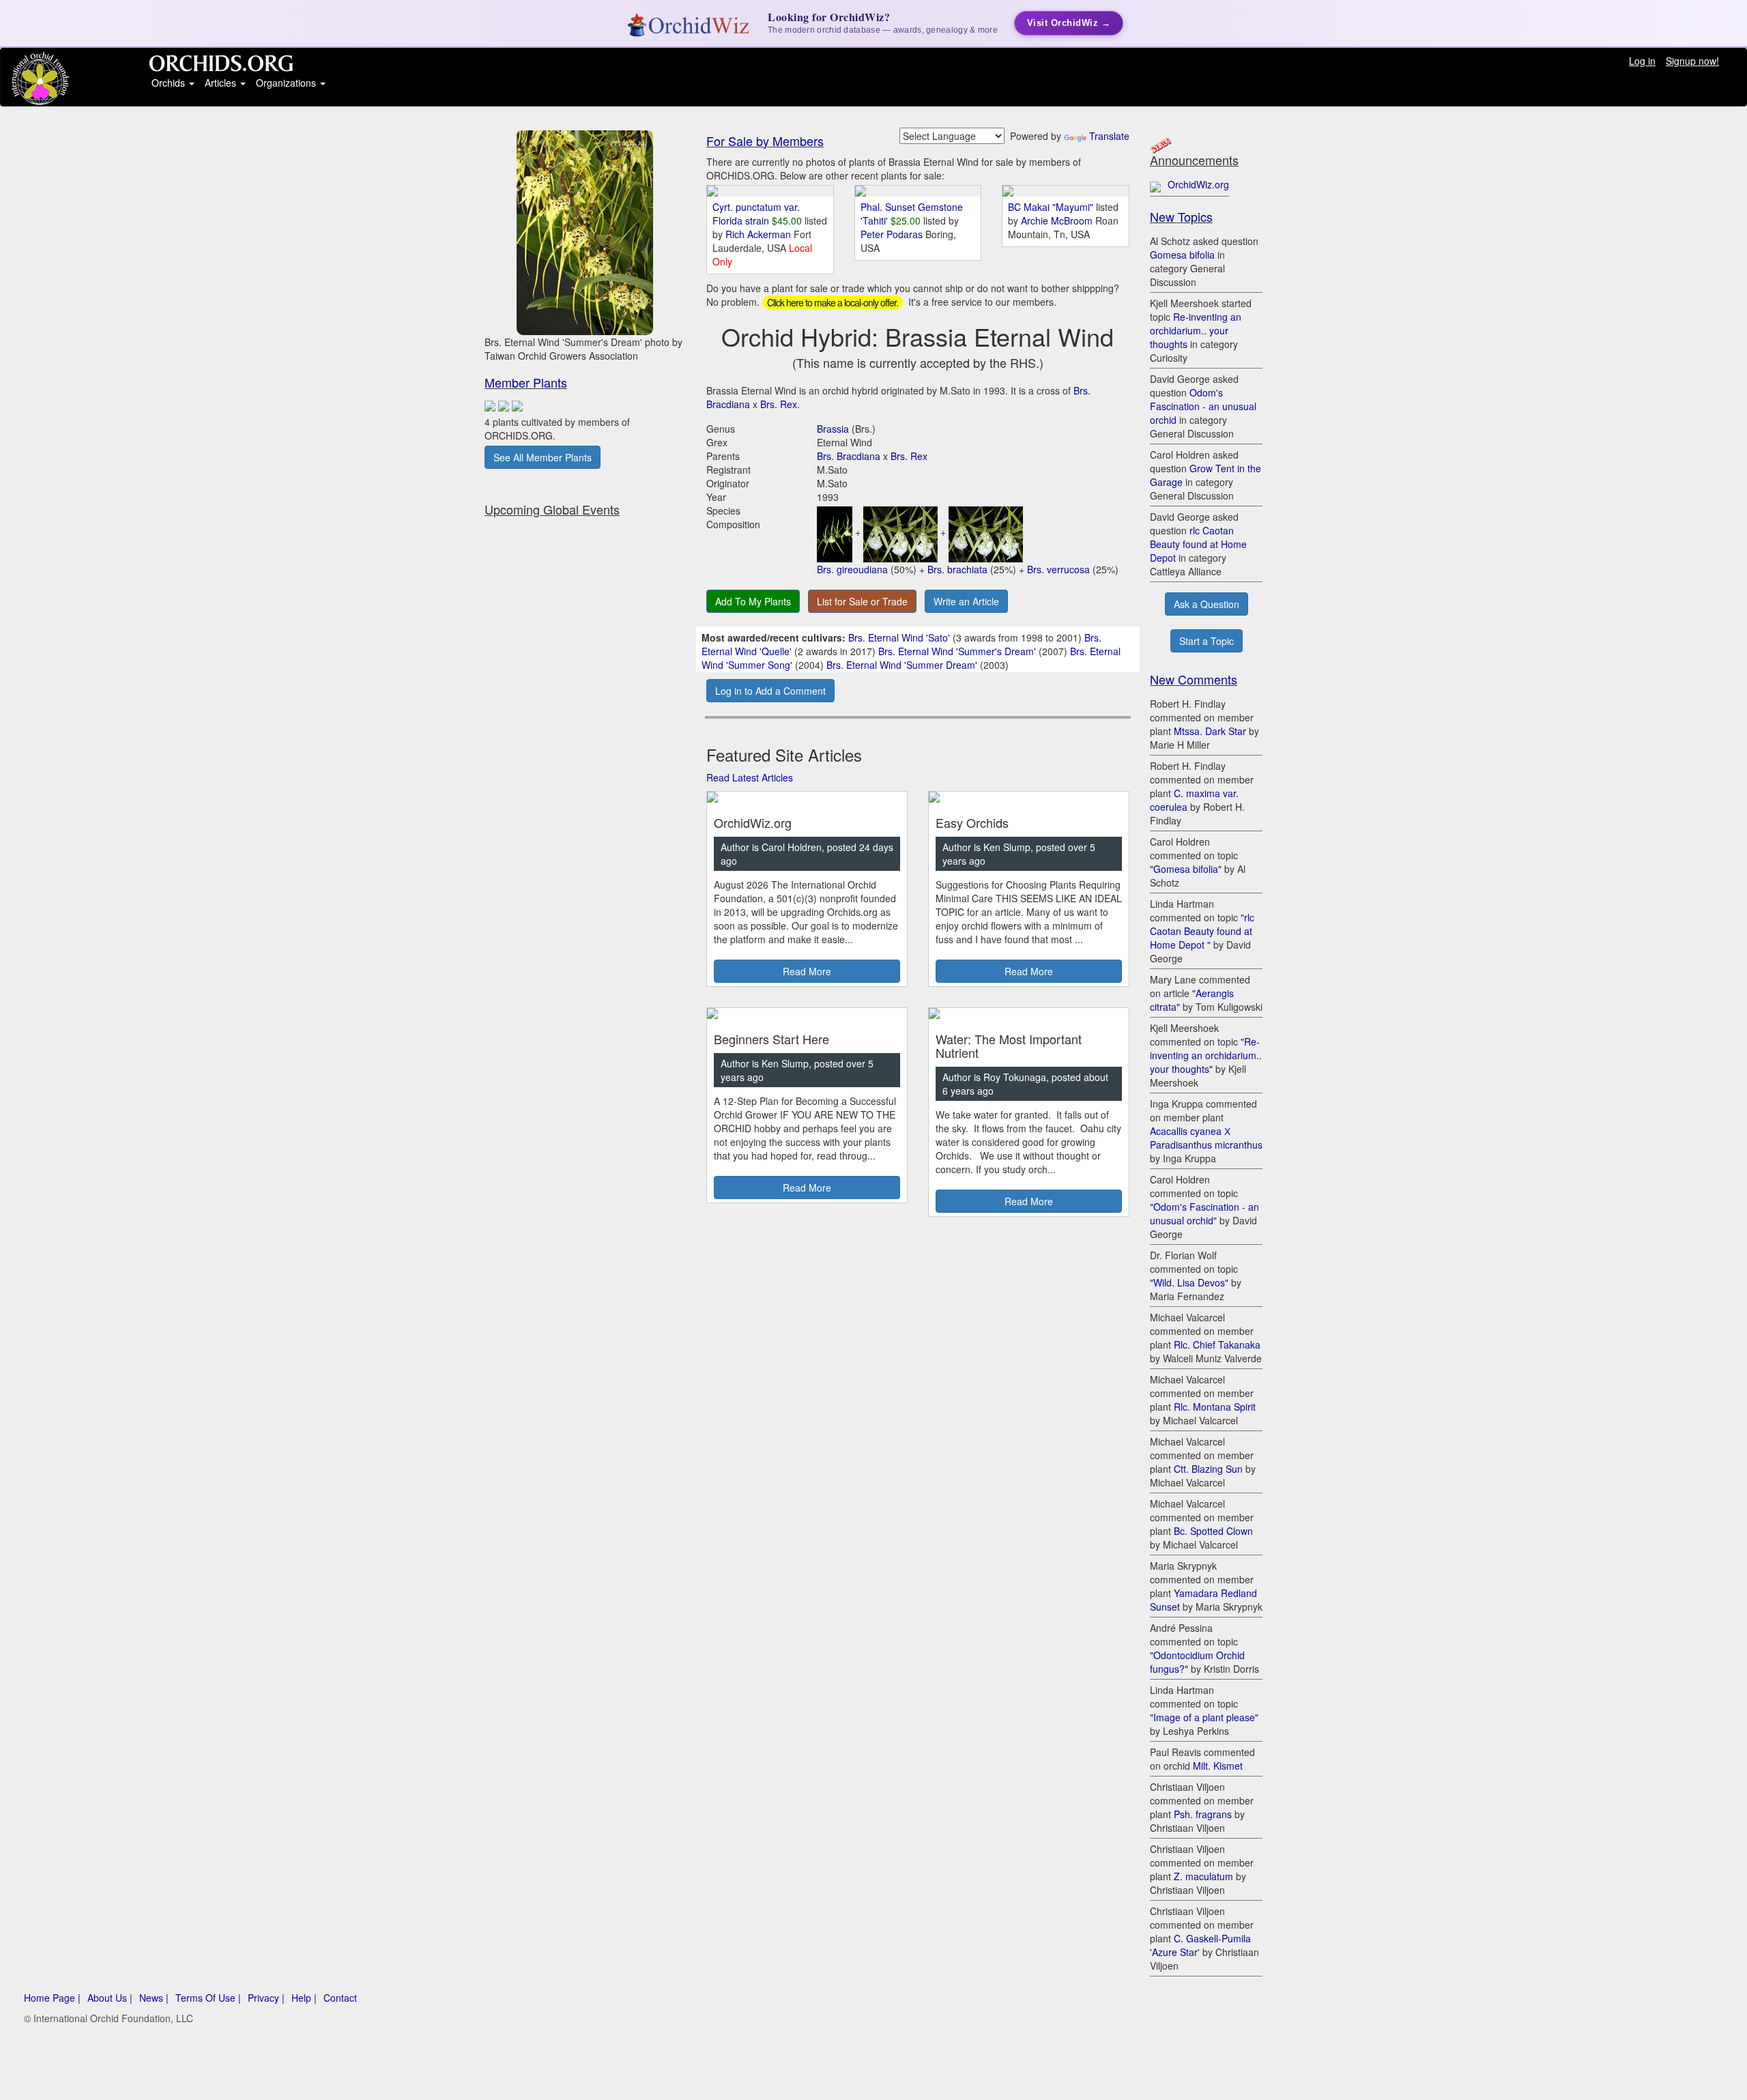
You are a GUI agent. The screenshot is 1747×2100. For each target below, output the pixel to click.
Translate (1109, 136)
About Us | (110, 1998)
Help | (304, 1998)
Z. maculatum (1203, 1876)
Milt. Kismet (1218, 1766)
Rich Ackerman (760, 234)
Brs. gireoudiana (852, 569)
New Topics (1181, 216)
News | (154, 1998)
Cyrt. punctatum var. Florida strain (756, 214)
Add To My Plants (753, 601)
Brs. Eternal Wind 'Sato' (899, 637)
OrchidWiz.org (1198, 184)
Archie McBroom (1058, 220)
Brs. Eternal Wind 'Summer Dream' (902, 665)
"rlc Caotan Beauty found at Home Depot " (1202, 931)
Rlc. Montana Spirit (1215, 1407)
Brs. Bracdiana (849, 456)
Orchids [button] (170, 83)
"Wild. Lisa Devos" (1189, 1282)
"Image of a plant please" (1204, 1717)
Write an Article (966, 601)
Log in (1642, 61)
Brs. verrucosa (1058, 569)
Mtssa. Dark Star (1210, 731)
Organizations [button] (287, 83)
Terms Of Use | (208, 1998)
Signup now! (1692, 61)
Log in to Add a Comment (770, 691)
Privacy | (266, 1998)
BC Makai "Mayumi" (1051, 207)
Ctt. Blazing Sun (1208, 1469)
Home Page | (52, 1998)
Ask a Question (1207, 604)
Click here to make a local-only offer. (833, 302)
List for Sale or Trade (862, 601)
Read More (807, 971)
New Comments (1194, 679)
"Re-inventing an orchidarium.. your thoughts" (1206, 1055)
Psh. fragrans (1203, 1814)
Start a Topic (1207, 641)
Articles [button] (222, 83)
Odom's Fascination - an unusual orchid (1203, 406)
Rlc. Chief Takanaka (1217, 1344)
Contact (340, 1998)
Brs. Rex (779, 404)
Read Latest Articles (750, 777)
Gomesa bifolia (1182, 255)
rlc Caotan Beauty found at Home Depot (1198, 544)
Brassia (833, 429)
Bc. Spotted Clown (1213, 1531)
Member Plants (526, 382)
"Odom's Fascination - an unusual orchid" (1204, 1213)
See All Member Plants (543, 457)
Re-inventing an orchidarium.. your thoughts (1196, 330)
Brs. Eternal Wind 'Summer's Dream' (957, 651)
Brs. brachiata (957, 569)
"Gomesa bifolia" (1186, 869)
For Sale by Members (765, 141)
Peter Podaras (893, 234)
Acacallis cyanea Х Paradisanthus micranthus (1206, 1138)
